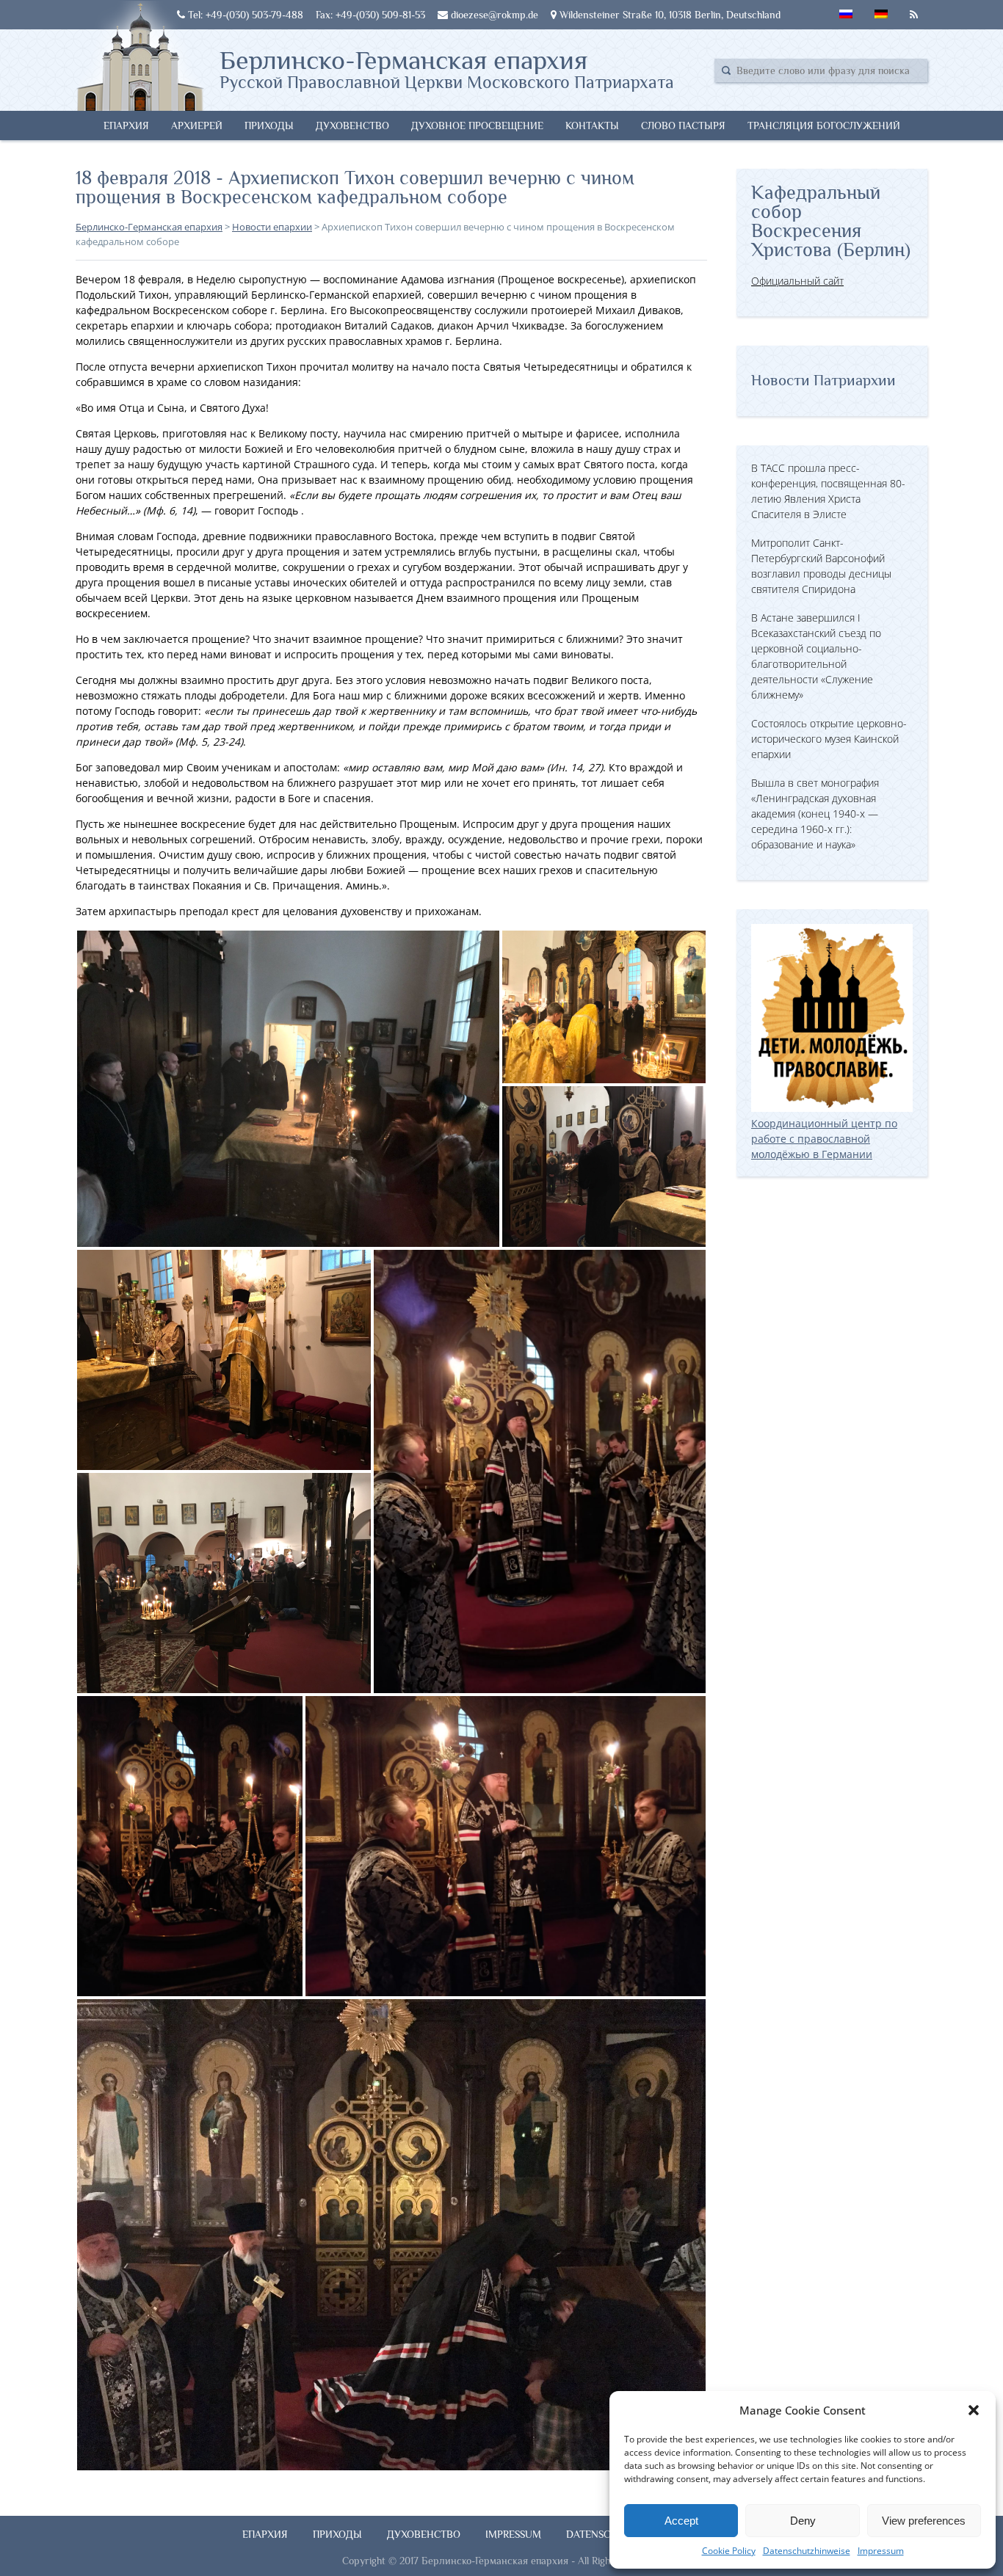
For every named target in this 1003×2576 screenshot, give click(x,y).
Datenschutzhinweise (807, 2551)
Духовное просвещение (477, 125)
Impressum (881, 2551)
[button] (974, 2410)
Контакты (592, 125)
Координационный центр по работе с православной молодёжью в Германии (824, 1139)
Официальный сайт (797, 281)
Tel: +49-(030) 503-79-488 (244, 15)
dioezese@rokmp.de (493, 15)
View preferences (924, 2521)
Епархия (126, 125)
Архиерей (197, 125)
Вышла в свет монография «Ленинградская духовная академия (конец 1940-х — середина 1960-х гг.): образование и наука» (815, 814)
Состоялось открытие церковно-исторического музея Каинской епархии (829, 739)
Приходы (269, 125)
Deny (803, 2521)
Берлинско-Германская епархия (447, 68)
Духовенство (352, 125)
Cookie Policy (729, 2551)
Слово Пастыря (683, 125)
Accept (681, 2521)
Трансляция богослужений (824, 125)
